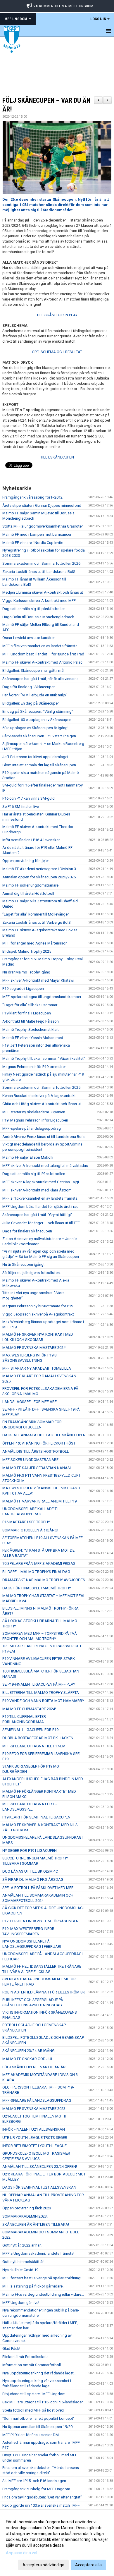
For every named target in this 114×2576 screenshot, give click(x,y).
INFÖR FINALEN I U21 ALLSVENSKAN (34, 2129)
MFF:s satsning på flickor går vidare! (33, 2286)
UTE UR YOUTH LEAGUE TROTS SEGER (35, 2138)
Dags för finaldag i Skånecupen (29, 687)
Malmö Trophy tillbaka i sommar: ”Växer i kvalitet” (44, 1058)
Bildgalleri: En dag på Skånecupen (31, 703)
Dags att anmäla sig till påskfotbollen (34, 609)
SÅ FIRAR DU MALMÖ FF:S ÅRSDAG (33, 1879)
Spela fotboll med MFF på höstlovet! (33, 2410)
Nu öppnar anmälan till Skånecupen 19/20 (37, 2427)
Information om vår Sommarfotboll (32, 2365)
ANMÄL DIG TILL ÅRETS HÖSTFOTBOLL (36, 1451)
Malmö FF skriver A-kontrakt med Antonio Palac (42, 662)
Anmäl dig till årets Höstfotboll (28, 893)
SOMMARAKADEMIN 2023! (25, 2216)
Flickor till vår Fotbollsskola (25, 2357)
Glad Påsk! (11, 2349)
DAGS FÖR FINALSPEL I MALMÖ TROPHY (37, 1588)
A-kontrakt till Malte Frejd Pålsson (31, 1021)
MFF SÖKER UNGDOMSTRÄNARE (30, 1460)
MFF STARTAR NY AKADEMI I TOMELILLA (37, 1368)
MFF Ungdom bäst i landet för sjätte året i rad (40, 1207)
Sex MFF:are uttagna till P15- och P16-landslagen (43, 2402)
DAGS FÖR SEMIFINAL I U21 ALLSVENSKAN (39, 2187)
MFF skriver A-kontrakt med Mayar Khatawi (38, 980)
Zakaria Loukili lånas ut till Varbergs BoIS (37, 922)
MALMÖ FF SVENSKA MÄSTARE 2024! (34, 1348)
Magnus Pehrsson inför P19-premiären (34, 1067)
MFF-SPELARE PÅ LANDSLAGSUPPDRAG (37, 2100)
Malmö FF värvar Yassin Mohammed (33, 1038)
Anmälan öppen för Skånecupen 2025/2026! (39, 877)
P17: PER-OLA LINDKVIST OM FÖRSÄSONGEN (40, 1921)
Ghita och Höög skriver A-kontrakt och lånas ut (42, 1104)
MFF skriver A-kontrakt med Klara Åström (37, 1190)
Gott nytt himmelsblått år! (23, 2262)
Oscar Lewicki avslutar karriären (29, 638)
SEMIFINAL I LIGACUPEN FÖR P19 (30, 1730)
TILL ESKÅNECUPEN (57, 457)
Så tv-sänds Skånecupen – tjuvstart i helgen (39, 736)
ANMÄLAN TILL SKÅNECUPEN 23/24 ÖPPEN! (40, 2167)
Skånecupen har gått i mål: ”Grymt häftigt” (37, 1215)
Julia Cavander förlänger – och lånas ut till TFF (41, 1223)
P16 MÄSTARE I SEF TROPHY (26, 1522)
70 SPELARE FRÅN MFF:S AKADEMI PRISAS (39, 1563)
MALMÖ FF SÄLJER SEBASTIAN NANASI (37, 1468)
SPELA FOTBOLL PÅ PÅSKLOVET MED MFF (38, 1888)
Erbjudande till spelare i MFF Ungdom (34, 2394)
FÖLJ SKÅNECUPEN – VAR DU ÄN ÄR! (34, 2067)
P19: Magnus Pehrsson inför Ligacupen (35, 1120)
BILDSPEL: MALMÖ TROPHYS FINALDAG (36, 1572)
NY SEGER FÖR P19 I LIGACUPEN (30, 1851)
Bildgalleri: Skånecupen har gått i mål (33, 670)
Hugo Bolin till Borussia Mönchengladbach (38, 617)
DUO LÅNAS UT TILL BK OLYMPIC (30, 1871)
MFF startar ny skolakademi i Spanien (34, 1112)
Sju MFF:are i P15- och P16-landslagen (34, 2481)
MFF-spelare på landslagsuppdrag (32, 1128)
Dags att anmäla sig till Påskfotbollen (34, 1174)
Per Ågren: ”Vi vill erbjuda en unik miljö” (35, 695)
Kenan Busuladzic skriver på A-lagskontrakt (39, 1096)
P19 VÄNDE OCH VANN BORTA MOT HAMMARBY (43, 1701)
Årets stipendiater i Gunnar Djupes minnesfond (42, 505)
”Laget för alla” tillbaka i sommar (30, 1005)
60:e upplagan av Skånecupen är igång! (35, 728)
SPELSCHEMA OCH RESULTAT (57, 352)
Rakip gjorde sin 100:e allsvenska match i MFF (41, 2505)
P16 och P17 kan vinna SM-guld (28, 798)
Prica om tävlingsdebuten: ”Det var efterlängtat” (42, 2497)
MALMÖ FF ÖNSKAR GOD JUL (28, 2059)
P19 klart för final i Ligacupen (27, 1013)
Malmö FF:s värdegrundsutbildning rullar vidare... (43, 2294)
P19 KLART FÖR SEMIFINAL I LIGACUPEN (36, 1817)
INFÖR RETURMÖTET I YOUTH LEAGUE (34, 2146)
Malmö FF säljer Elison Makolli (28, 1157)
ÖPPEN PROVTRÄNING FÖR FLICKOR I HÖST (39, 1443)
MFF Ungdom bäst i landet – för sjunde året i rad (43, 654)
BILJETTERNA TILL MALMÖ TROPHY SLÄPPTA (41, 1693)
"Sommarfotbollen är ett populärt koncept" (38, 2418)
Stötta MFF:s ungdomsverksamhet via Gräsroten (43, 526)
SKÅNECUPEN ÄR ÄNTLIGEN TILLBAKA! (36, 2224)
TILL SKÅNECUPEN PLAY (57, 315)
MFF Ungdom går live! (21, 2303)
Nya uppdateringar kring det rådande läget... (39, 2373)
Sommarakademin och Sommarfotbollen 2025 (41, 1087)
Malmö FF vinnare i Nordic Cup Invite (33, 543)
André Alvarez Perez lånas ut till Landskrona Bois (43, 1137)
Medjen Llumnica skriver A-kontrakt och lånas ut (43, 592)
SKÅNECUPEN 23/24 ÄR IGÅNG (28, 2051)
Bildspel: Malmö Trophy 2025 (27, 951)
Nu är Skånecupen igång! (23, 1264)
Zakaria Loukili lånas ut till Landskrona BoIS (39, 572)
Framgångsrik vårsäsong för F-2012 (32, 497)
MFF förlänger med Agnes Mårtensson (35, 943)
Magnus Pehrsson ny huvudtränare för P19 (38, 1306)
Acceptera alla (88, 2565)
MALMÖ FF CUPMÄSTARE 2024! (29, 1709)
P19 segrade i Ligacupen (23, 989)
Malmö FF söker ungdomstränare (30, 885)
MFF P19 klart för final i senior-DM (31, 2435)
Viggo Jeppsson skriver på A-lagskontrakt (38, 1314)
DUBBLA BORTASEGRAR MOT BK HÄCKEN (38, 1738)
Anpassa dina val (21, 2553)
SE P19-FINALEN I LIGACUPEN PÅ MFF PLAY (39, 1684)
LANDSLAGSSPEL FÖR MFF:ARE (30, 1402)
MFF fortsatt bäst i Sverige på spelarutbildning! (42, 2278)
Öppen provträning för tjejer (26, 861)
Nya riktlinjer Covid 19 (20, 2270)
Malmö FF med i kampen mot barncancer (37, 534)
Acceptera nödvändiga (43, 2565)
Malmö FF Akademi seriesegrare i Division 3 (39, 869)
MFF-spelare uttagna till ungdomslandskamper (42, 997)
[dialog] (57, 2543)
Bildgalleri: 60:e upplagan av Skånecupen (37, 720)
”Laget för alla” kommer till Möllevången (36, 914)
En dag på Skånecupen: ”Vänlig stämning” (38, 711)
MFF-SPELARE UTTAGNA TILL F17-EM (34, 1746)
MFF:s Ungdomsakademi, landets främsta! (38, 2253)
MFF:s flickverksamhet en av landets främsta (40, 646)
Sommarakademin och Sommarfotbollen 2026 (41, 563)
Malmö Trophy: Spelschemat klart (31, 1029)
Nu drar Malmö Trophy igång (26, 972)
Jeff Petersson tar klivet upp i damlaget (35, 757)
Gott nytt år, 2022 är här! (22, 2245)
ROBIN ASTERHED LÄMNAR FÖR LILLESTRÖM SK (44, 1992)
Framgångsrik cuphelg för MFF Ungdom (36, 2489)
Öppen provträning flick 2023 (27, 2208)
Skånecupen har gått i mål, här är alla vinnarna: (41, 679)
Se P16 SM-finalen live (21, 807)
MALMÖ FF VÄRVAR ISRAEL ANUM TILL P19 (39, 1501)
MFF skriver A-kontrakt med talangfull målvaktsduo (45, 1166)
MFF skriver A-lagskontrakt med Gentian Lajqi (41, 1182)
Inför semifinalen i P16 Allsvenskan (31, 840)
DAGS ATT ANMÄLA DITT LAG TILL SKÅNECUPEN (44, 1435)
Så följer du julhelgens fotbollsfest (32, 1273)
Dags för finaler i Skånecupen (27, 1231)
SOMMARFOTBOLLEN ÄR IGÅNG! (30, 1530)
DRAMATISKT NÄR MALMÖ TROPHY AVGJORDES (44, 1580)
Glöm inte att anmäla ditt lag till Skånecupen (39, 765)
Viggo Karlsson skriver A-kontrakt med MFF (39, 601)
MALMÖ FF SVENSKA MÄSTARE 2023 (34, 2109)
